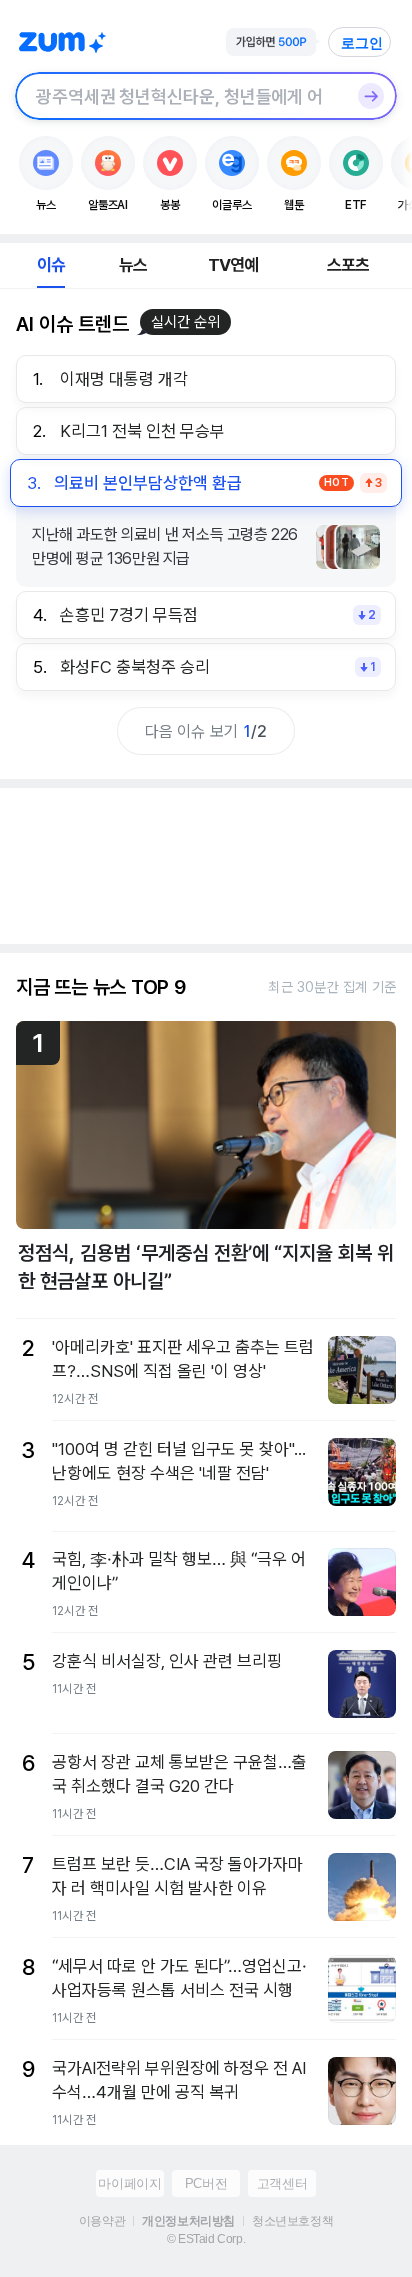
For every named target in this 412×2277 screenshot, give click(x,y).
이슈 (51, 265)
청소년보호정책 (292, 2221)
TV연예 (233, 265)
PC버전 (206, 2183)
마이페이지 (129, 2183)
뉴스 (133, 265)
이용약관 (102, 2221)
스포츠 (348, 265)
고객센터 (282, 2183)
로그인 (362, 43)
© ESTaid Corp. (206, 2239)
